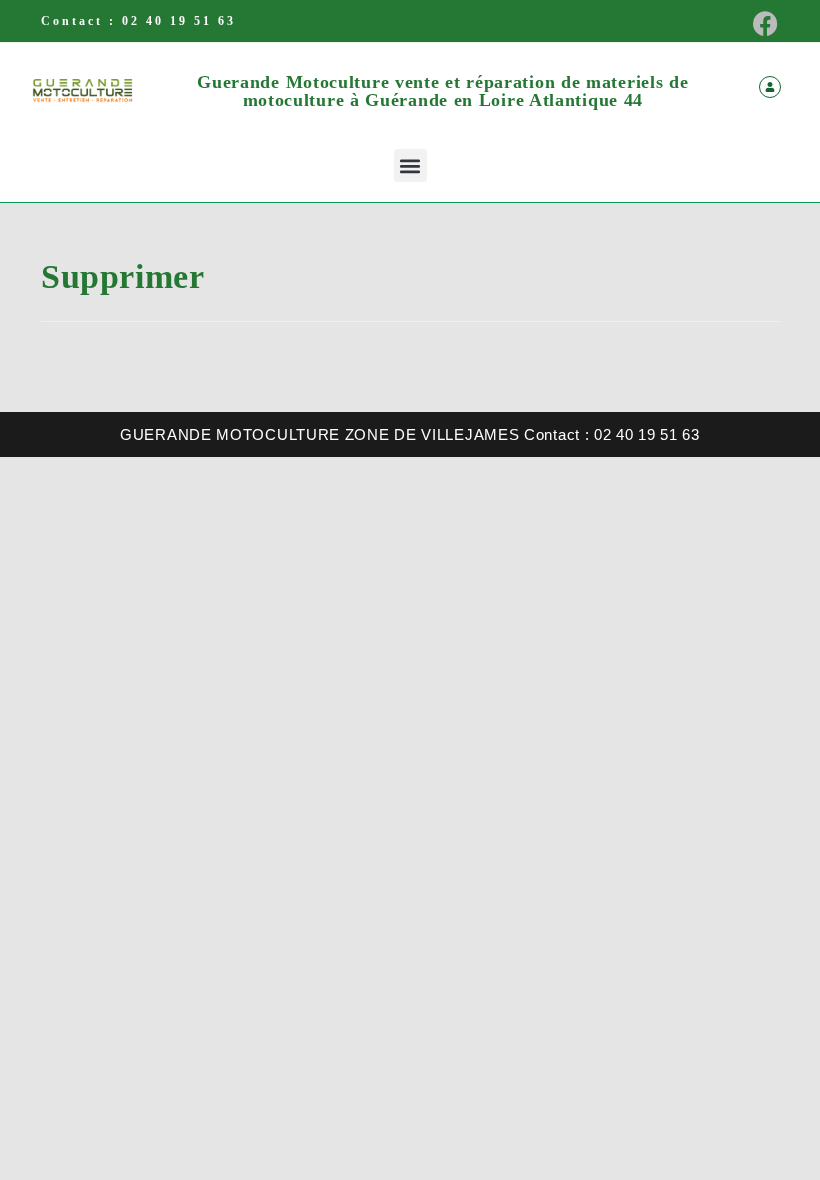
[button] (410, 165)
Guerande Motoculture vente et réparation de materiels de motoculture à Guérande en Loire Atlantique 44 (442, 91)
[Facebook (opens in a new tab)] (759, 23)
